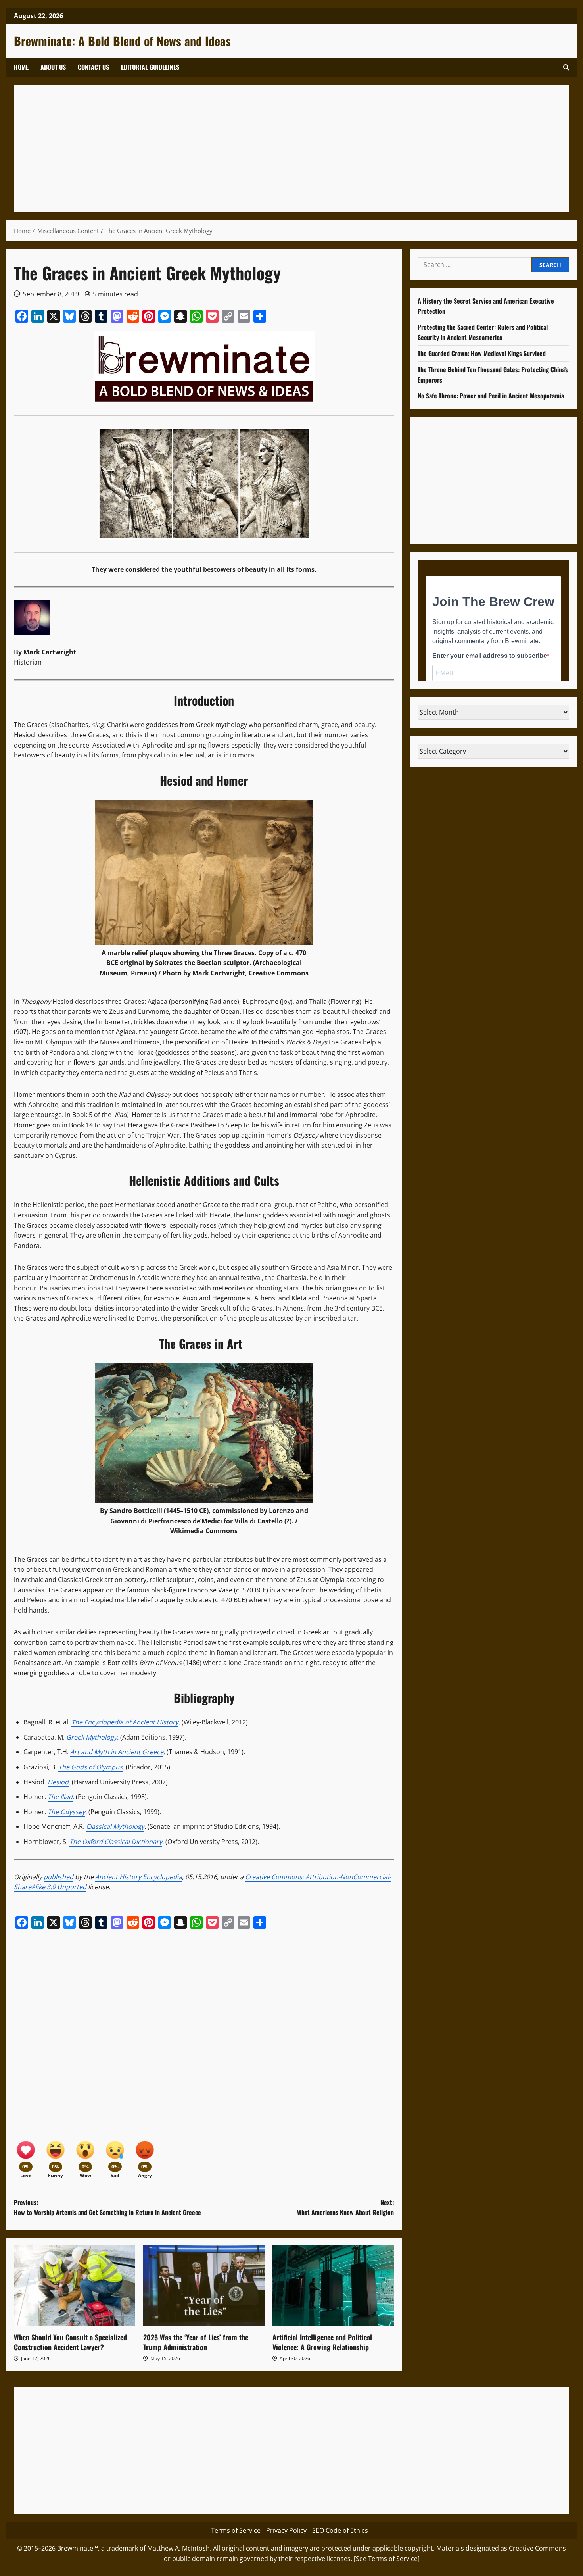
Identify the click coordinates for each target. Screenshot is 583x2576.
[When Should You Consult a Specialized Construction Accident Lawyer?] (75, 2286)
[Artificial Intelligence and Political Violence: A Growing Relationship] (333, 2286)
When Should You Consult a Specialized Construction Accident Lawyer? (70, 2342)
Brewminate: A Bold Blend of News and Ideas (122, 41)
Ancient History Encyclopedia (139, 1877)
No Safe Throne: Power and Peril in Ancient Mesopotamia (491, 396)
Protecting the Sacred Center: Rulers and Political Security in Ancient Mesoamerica (483, 332)
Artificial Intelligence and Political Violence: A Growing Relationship (322, 2342)
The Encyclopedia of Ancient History (125, 1722)
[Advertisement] (260, 148)
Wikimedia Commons (204, 1531)
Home (21, 67)
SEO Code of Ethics (340, 2530)
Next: (345, 2207)
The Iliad (60, 1797)
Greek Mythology (92, 1737)
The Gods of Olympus (90, 1767)
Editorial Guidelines (150, 67)
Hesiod (58, 1782)
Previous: (107, 2207)
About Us (53, 67)
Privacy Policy (286, 2530)
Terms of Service (236, 2530)
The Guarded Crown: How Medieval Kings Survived (482, 353)
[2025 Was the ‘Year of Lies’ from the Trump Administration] (204, 2286)
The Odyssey (66, 1812)
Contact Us (93, 67)
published (58, 1877)
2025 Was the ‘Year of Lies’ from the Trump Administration (196, 2342)
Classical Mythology (115, 1826)
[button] (566, 67)
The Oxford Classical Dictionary (116, 1842)
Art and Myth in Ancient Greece (117, 1752)
